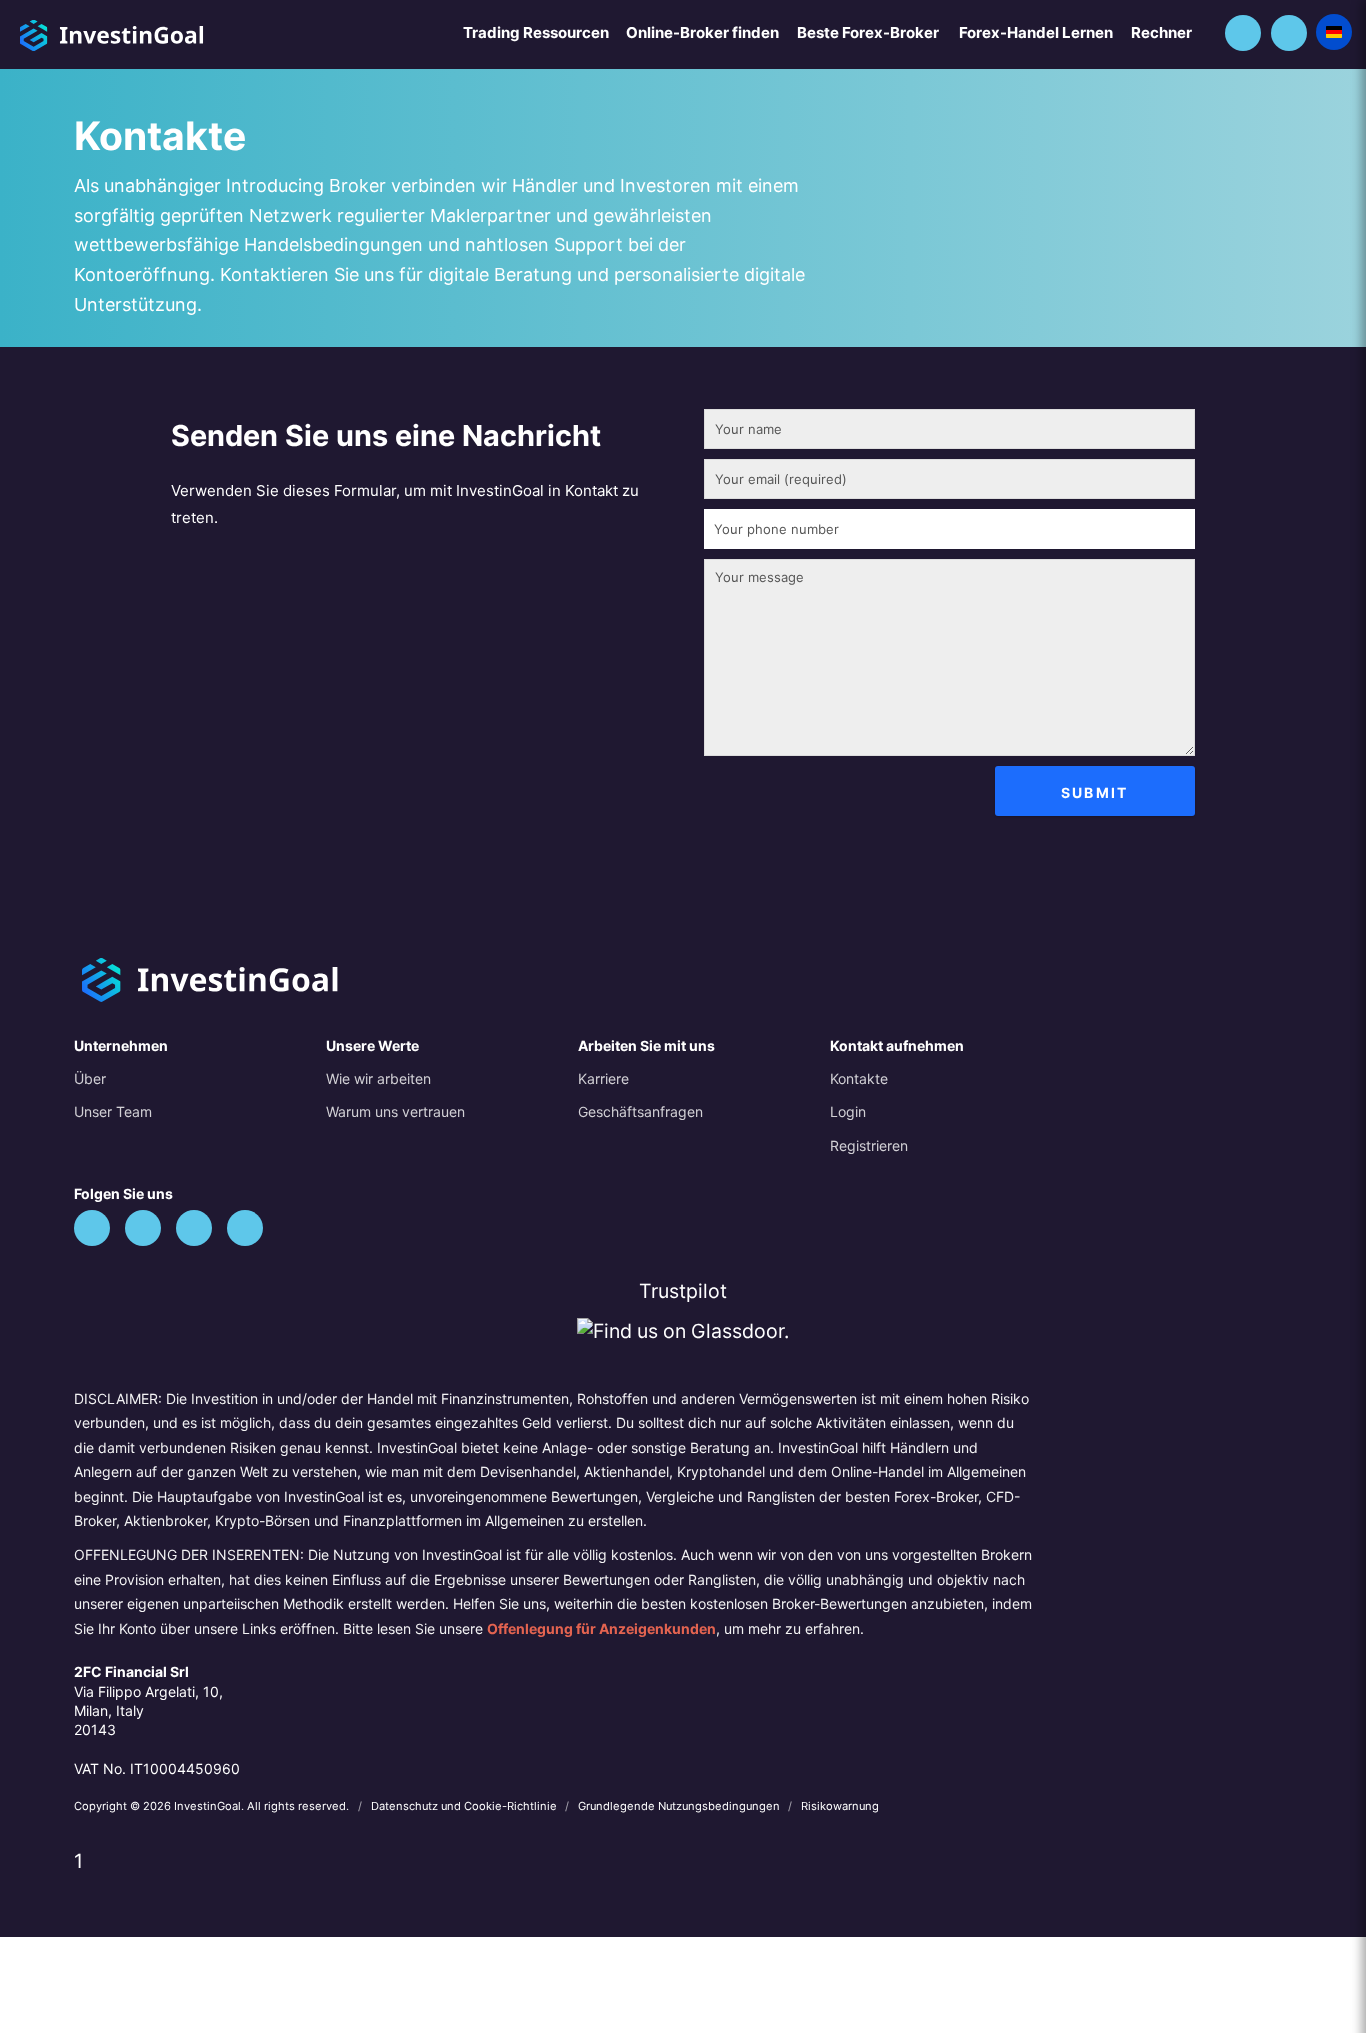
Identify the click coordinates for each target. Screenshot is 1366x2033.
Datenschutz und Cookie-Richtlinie (465, 1806)
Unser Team (113, 1111)
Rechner (1161, 32)
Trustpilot (683, 1291)
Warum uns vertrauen (395, 1111)
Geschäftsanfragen (640, 1111)
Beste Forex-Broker (868, 32)
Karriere (603, 1078)
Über (90, 1078)
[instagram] (245, 1228)
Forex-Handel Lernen (1036, 32)
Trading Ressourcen (536, 32)
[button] (1243, 33)
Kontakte (859, 1078)
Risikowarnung (840, 1806)
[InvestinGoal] (164, 32)
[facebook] (143, 1228)
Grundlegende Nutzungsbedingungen (680, 1806)
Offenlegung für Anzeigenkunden (601, 1628)
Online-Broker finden (702, 32)
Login (848, 1111)
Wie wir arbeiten (378, 1078)
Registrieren (869, 1145)
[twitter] (92, 1228)
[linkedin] (194, 1228)
